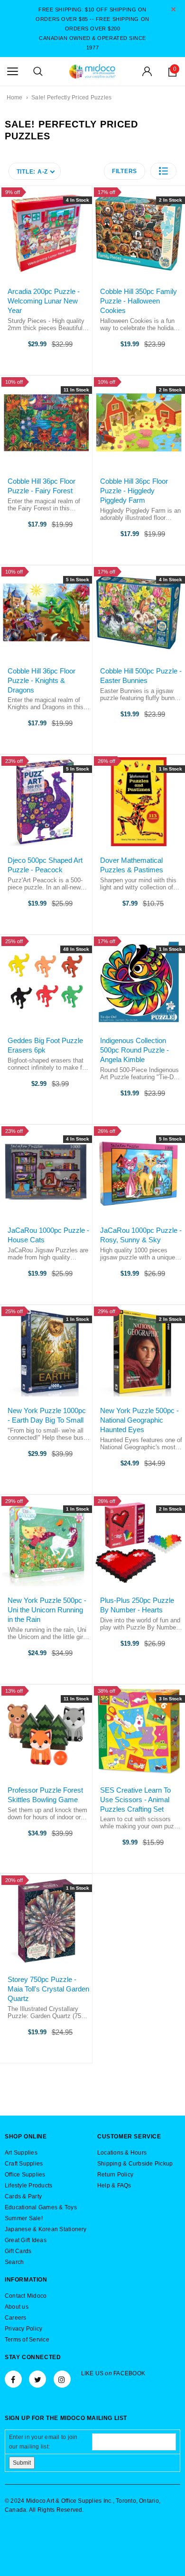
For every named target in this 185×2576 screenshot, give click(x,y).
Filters (125, 171)
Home (15, 98)
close (173, 9)
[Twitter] (37, 2379)
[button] (163, 171)
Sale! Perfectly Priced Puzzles (71, 98)
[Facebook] (13, 2379)
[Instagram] (62, 2379)
